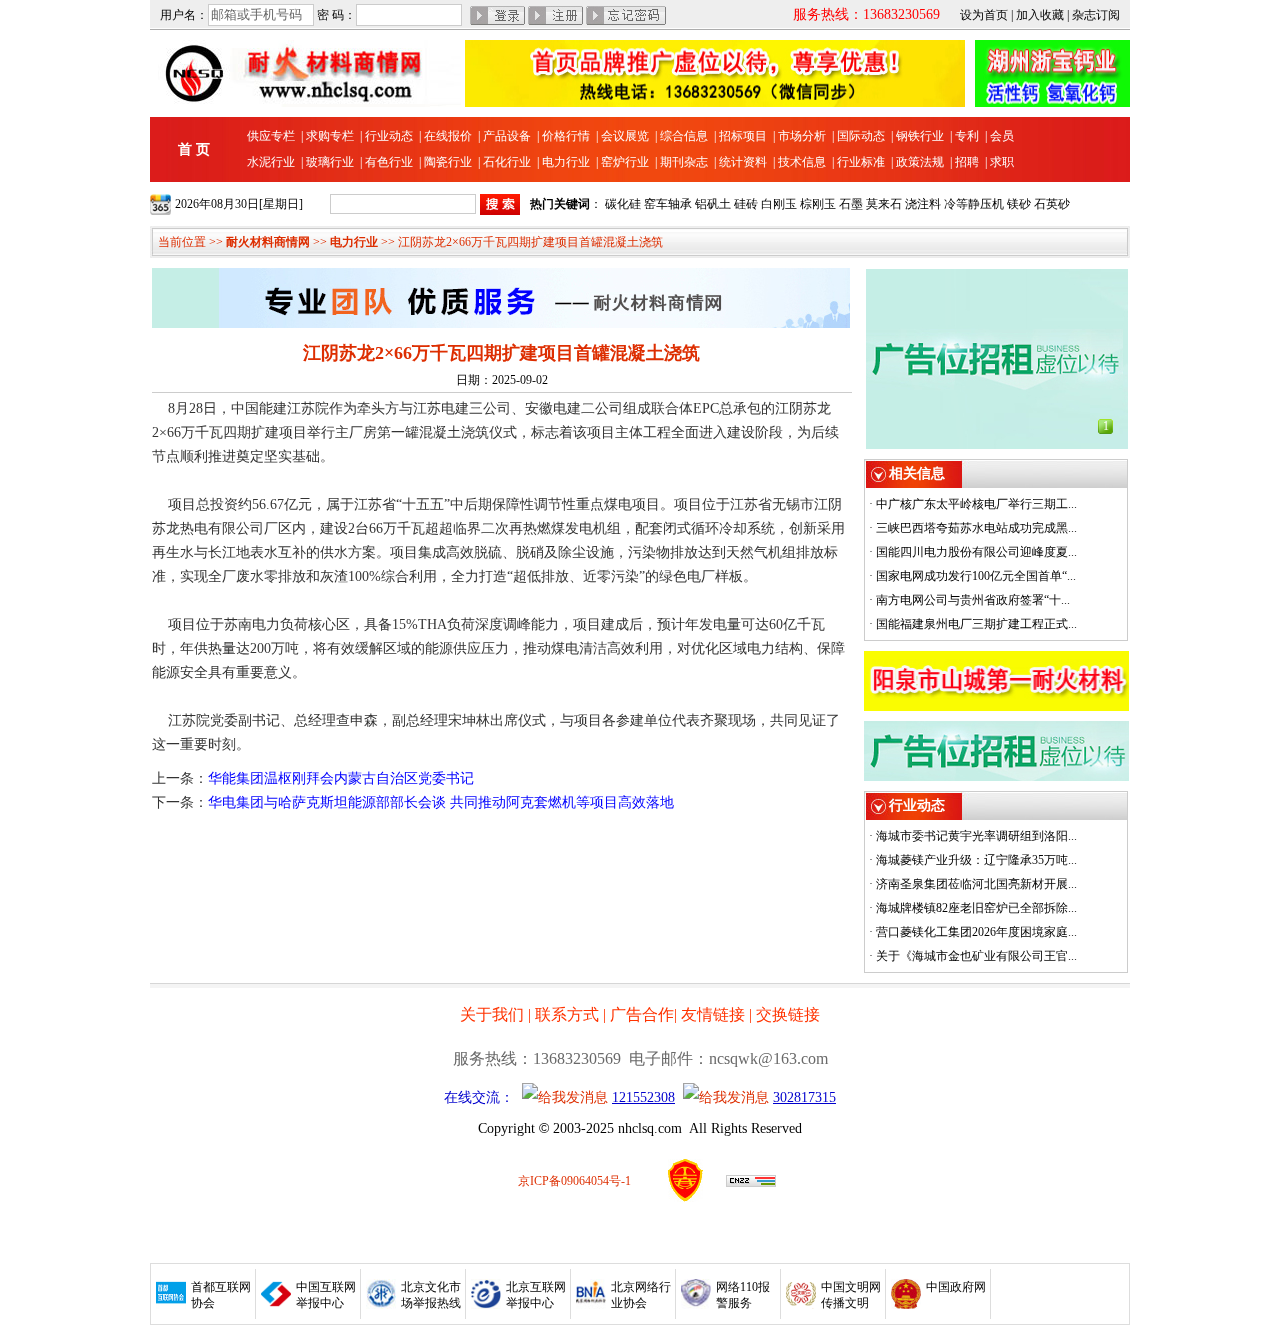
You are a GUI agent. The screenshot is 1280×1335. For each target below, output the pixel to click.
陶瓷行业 (448, 162)
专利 (967, 136)
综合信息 (684, 136)
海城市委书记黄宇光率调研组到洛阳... (976, 836)
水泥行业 (271, 162)
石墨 (851, 204)
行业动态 (389, 136)
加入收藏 (1040, 15)
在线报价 (448, 136)
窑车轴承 (668, 204)
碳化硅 (623, 204)
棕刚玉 (818, 204)
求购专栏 (330, 136)
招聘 (967, 162)
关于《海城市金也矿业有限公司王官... (976, 956)
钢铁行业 (920, 136)
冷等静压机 (974, 204)
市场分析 (802, 136)
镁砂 (1019, 204)
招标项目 (743, 136)
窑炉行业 (625, 162)
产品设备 (507, 136)
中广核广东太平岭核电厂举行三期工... (976, 504)
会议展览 (625, 136)
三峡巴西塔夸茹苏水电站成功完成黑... (976, 528)
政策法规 (920, 162)
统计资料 (743, 162)
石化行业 (507, 162)
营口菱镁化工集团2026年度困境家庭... (976, 932)
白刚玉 (779, 204)
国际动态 (861, 136)
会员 (1002, 136)
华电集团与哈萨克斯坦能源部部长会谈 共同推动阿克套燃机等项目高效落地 (441, 802)
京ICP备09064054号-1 (574, 1181)
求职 (1002, 162)
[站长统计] (751, 1183)
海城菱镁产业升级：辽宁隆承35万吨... (976, 860)
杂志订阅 (1096, 15)
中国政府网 (956, 1287)
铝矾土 (713, 204)
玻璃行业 (330, 162)
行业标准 (861, 162)
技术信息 (802, 162)
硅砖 (746, 204)
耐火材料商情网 (268, 242)
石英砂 (1052, 204)
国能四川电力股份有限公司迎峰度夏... (976, 552)
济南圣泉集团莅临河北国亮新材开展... (976, 884)
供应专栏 (271, 136)
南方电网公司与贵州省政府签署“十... (973, 600)
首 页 (194, 149)
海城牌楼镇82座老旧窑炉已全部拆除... (976, 908)
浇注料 (923, 204)
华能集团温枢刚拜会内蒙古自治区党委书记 (341, 778)
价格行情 (566, 136)
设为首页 (984, 15)
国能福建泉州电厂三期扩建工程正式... (976, 624)
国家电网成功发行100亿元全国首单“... (976, 576)
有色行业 (389, 162)
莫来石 (884, 204)
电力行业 (566, 162)
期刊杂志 (684, 162)
